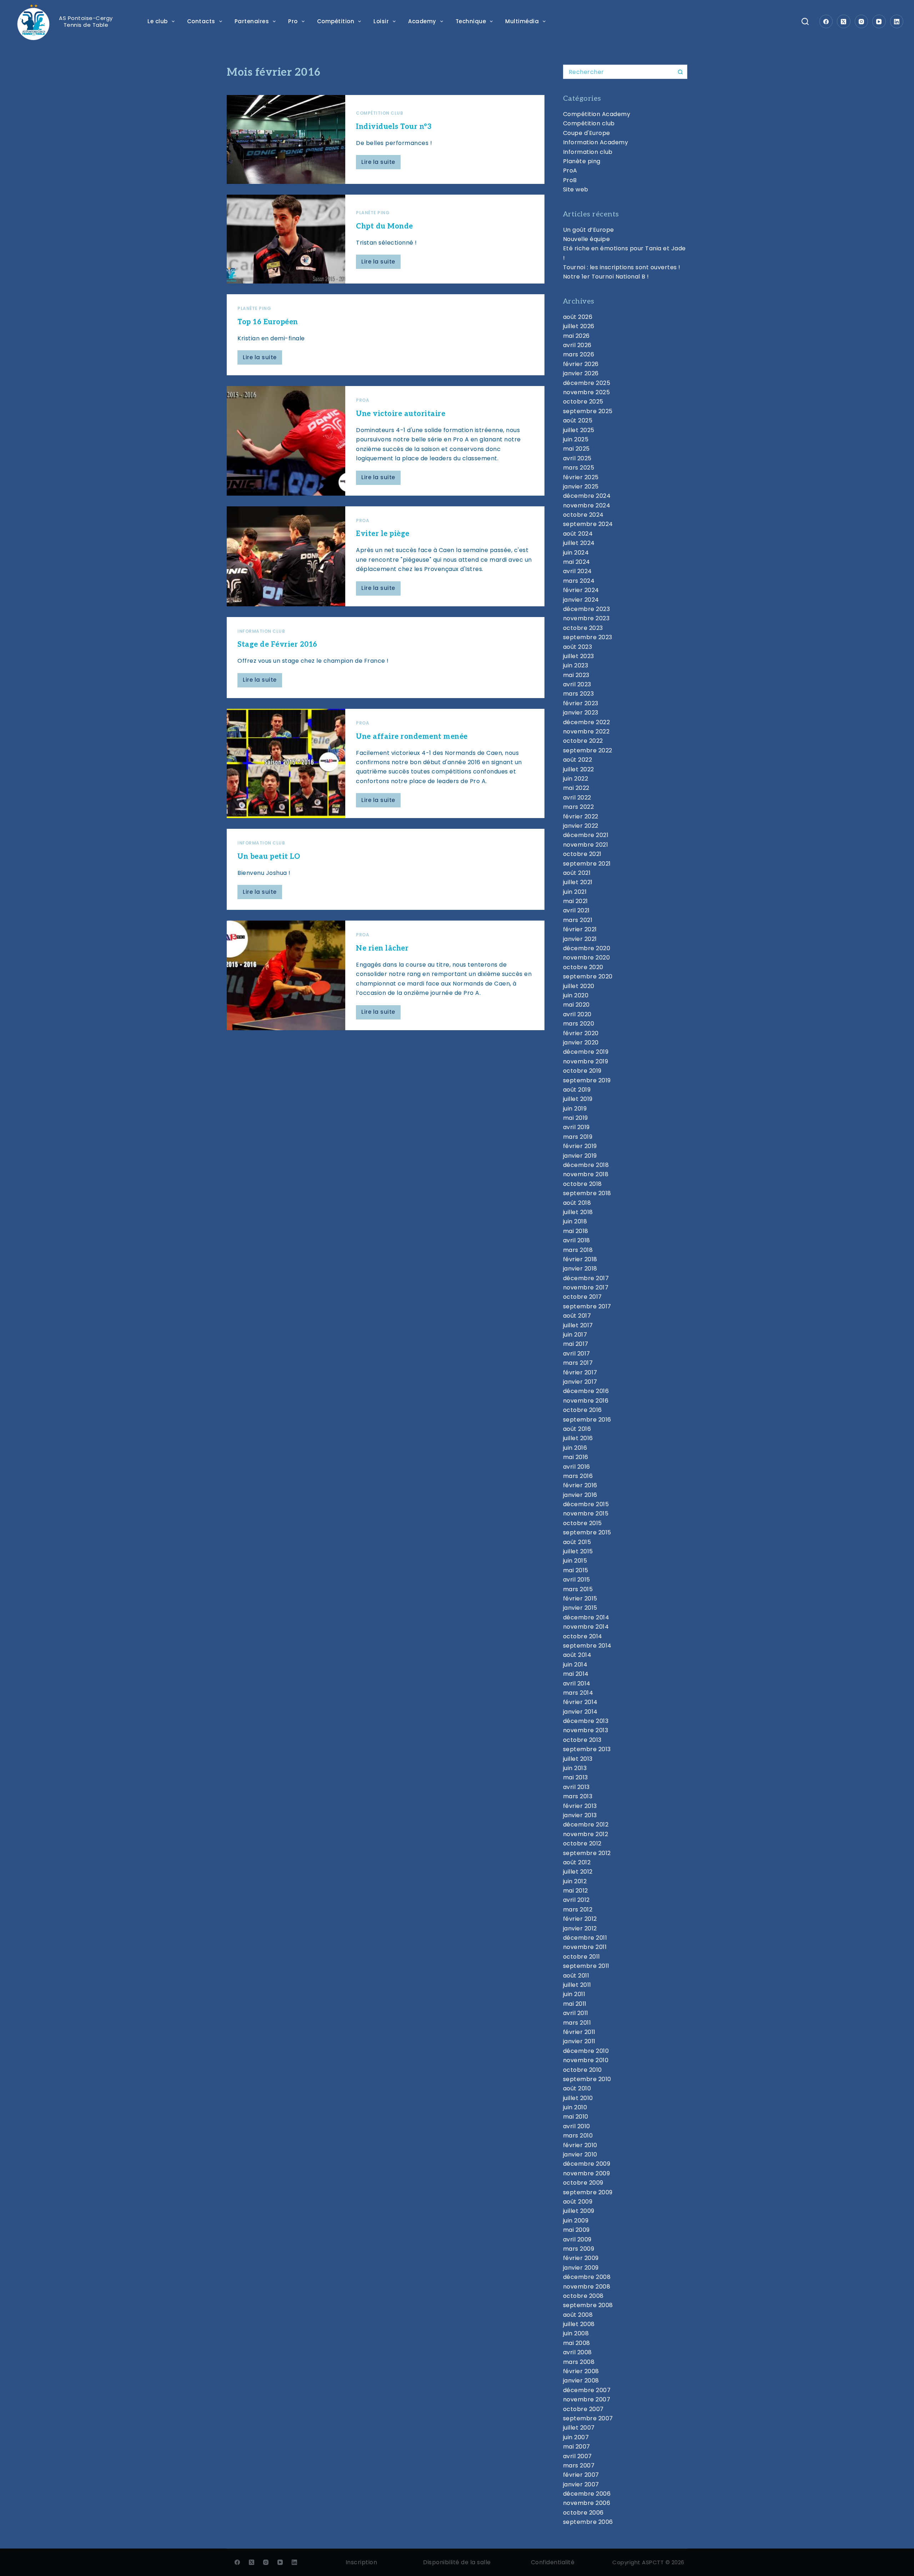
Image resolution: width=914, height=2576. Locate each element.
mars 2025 (579, 468)
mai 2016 (576, 1457)
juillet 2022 (579, 769)
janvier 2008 (581, 2380)
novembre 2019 (586, 1061)
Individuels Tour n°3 (394, 127)
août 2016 (577, 1429)
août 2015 (577, 1542)
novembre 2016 (586, 1401)
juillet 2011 (577, 1985)
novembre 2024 (587, 505)
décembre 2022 (587, 722)
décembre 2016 (586, 1391)
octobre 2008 (583, 2296)
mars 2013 (578, 1796)
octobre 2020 (583, 967)
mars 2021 (578, 920)
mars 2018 (578, 1250)
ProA (363, 400)
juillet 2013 (578, 1759)
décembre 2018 (586, 1165)
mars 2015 (578, 1589)
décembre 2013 (586, 1721)
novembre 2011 (585, 1947)
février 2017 (580, 1372)
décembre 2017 (586, 1278)
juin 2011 (574, 1994)
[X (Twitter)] (844, 21)
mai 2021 (576, 901)
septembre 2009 (588, 2192)
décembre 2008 (587, 2277)
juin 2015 (575, 1561)
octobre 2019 (582, 1071)
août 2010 (577, 2088)
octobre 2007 (583, 2409)
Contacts (201, 21)
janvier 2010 (580, 2154)
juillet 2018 (578, 1212)
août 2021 (577, 873)
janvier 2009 (581, 2268)
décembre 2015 (586, 1504)
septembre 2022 (588, 750)
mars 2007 (579, 2465)
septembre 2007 (588, 2418)
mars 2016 (578, 1476)
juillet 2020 (579, 986)
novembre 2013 (586, 1730)
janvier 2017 (580, 1382)
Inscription (361, 2562)
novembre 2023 (586, 618)
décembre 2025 (587, 383)
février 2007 (581, 2475)
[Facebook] (826, 21)
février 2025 (581, 477)
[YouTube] (879, 21)
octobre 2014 (583, 1636)
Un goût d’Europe (589, 230)
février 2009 (581, 2258)
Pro (293, 21)
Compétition (336, 21)
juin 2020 (576, 995)
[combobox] (618, 72)
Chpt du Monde (385, 226)
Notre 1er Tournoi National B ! (606, 277)
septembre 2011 (586, 1966)
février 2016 (580, 1485)
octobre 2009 (583, 2183)
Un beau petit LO (269, 857)
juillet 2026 (579, 326)
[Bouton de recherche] (680, 72)
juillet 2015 (578, 1551)
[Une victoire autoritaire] (286, 441)
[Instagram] (862, 21)
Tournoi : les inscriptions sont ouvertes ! (622, 267)
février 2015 (580, 1598)
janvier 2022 (581, 826)
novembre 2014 (586, 1627)
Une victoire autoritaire (401, 414)
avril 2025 (577, 458)
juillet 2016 (578, 1438)
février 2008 (581, 2371)
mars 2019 (578, 1137)
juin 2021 (575, 892)
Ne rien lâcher (382, 948)
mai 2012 (576, 1891)
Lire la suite (381, 164)
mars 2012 (578, 1910)
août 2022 (578, 760)
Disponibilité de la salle (457, 2562)
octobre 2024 (583, 515)
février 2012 (580, 1919)
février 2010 (580, 2145)
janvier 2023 (581, 713)
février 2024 (581, 590)
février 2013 (580, 1806)
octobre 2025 (583, 402)
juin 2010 (575, 2107)
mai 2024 (577, 562)
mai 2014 (576, 1674)
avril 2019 (576, 1127)
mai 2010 (576, 2117)
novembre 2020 (587, 958)
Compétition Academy (597, 114)
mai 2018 (576, 1231)
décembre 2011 (585, 1938)
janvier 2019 (580, 1156)
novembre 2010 (586, 2060)
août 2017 (577, 1316)
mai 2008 (577, 2343)
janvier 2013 (580, 1815)
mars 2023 (579, 694)
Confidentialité (553, 2562)
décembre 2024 (587, 496)
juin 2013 (575, 1768)
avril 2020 (577, 1014)
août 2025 (578, 420)
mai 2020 (576, 1005)
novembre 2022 (586, 731)
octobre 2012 (582, 1843)
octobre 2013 (582, 1740)
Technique (471, 21)
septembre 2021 (587, 864)
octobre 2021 (582, 854)
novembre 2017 (586, 1287)
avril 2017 (577, 1354)
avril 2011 (576, 2013)
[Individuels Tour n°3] (286, 139)
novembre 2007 (587, 2399)
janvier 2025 (581, 487)
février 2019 (580, 1146)
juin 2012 (575, 1881)
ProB (570, 180)
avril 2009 (577, 2239)
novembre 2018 (586, 1174)
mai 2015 (576, 1570)
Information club (261, 631)
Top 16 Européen (268, 322)
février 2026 (581, 364)
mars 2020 (579, 1024)
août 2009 (578, 2202)
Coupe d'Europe (587, 133)
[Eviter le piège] (286, 556)
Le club (158, 21)
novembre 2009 (587, 2173)
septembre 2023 (588, 637)
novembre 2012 (586, 1834)
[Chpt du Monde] (286, 239)
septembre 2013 (587, 1749)
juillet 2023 (579, 656)
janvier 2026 (581, 373)
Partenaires (252, 21)
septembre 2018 (587, 1193)
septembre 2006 (588, 2522)
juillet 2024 (579, 543)
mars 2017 (578, 1363)
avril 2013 (576, 1787)
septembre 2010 (587, 2079)
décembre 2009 (587, 2164)
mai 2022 (576, 788)
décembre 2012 (586, 1825)
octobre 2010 (582, 2070)
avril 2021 (576, 910)
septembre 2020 (588, 976)
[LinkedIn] (897, 21)
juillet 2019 (578, 1099)
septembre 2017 (587, 1306)
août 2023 (578, 647)
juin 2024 (576, 553)
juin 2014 (575, 1665)
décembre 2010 (586, 2051)
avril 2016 (577, 1467)
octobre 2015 (582, 1523)
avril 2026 (577, 345)
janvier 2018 (580, 1269)
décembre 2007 (587, 2390)
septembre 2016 (587, 1420)
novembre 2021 (586, 845)
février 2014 (580, 1702)
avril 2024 (577, 571)
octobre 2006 (583, 2513)
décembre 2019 (586, 1052)
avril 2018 (577, 1240)
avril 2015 (577, 1580)
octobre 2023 (583, 628)
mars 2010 (578, 2136)
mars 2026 (579, 354)
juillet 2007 (579, 2428)
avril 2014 (577, 1683)
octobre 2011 (582, 1957)
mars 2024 (579, 581)
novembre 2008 (587, 2287)
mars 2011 (577, 2023)
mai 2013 (576, 1777)
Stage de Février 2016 (277, 645)
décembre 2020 (587, 948)
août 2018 (577, 1203)
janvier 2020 (581, 1043)
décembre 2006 (587, 2494)
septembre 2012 (587, 1853)
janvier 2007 (581, 2484)
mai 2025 (576, 449)
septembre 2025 (588, 411)
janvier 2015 (580, 1608)
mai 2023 (576, 675)
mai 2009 (576, 2230)
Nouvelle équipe (587, 239)
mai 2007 (577, 2447)
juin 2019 (575, 1109)
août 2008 (578, 2315)
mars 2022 (579, 807)
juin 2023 (576, 665)
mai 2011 (575, 2004)
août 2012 (577, 1862)
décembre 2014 (586, 1617)
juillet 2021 (578, 882)
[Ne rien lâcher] (286, 975)
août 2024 (578, 534)
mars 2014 (578, 1693)
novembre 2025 (587, 392)
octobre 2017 (582, 1297)
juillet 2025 (579, 430)
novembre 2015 (586, 1513)
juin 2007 (576, 2437)
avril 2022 (577, 798)
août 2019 (577, 1090)
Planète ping (373, 213)
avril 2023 (577, 684)
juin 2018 (575, 1221)
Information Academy (596, 142)
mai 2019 (576, 1118)
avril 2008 (577, 2352)
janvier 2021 (580, 939)
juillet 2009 (579, 2211)
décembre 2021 (586, 835)
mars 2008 (579, 2362)
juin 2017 (575, 1335)
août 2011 (576, 1976)
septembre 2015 (587, 1532)
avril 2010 (577, 2126)
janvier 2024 (581, 600)
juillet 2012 (578, 1872)
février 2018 (580, 1259)
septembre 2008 (588, 2305)
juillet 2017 (578, 1325)
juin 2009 (576, 2221)
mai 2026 (576, 336)
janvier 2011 (579, 2041)
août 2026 (578, 317)
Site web (576, 189)
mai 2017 (576, 1344)
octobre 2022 (583, 741)
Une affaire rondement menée (412, 737)
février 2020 (581, 1033)
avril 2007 (577, 2456)
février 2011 (579, 2032)
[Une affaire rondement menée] (286, 763)
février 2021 (580, 929)
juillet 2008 (579, 2324)
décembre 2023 (587, 609)
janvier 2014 (580, 1712)
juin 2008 (576, 2333)
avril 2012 (576, 1900)
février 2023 (581, 703)
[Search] (805, 21)
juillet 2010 (578, 2098)
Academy (422, 21)
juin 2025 (576, 439)
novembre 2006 (587, 2503)
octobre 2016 (582, 1410)
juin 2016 (575, 1448)
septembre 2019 (587, 1080)
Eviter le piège (383, 534)
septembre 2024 (588, 524)
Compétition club (380, 113)
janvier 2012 (580, 1928)
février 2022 (581, 816)
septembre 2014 (587, 1646)
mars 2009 (579, 2249)
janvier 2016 (580, 1495)
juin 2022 (576, 779)
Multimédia (522, 21)
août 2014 (577, 1655)
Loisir (381, 21)
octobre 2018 (582, 1184)
